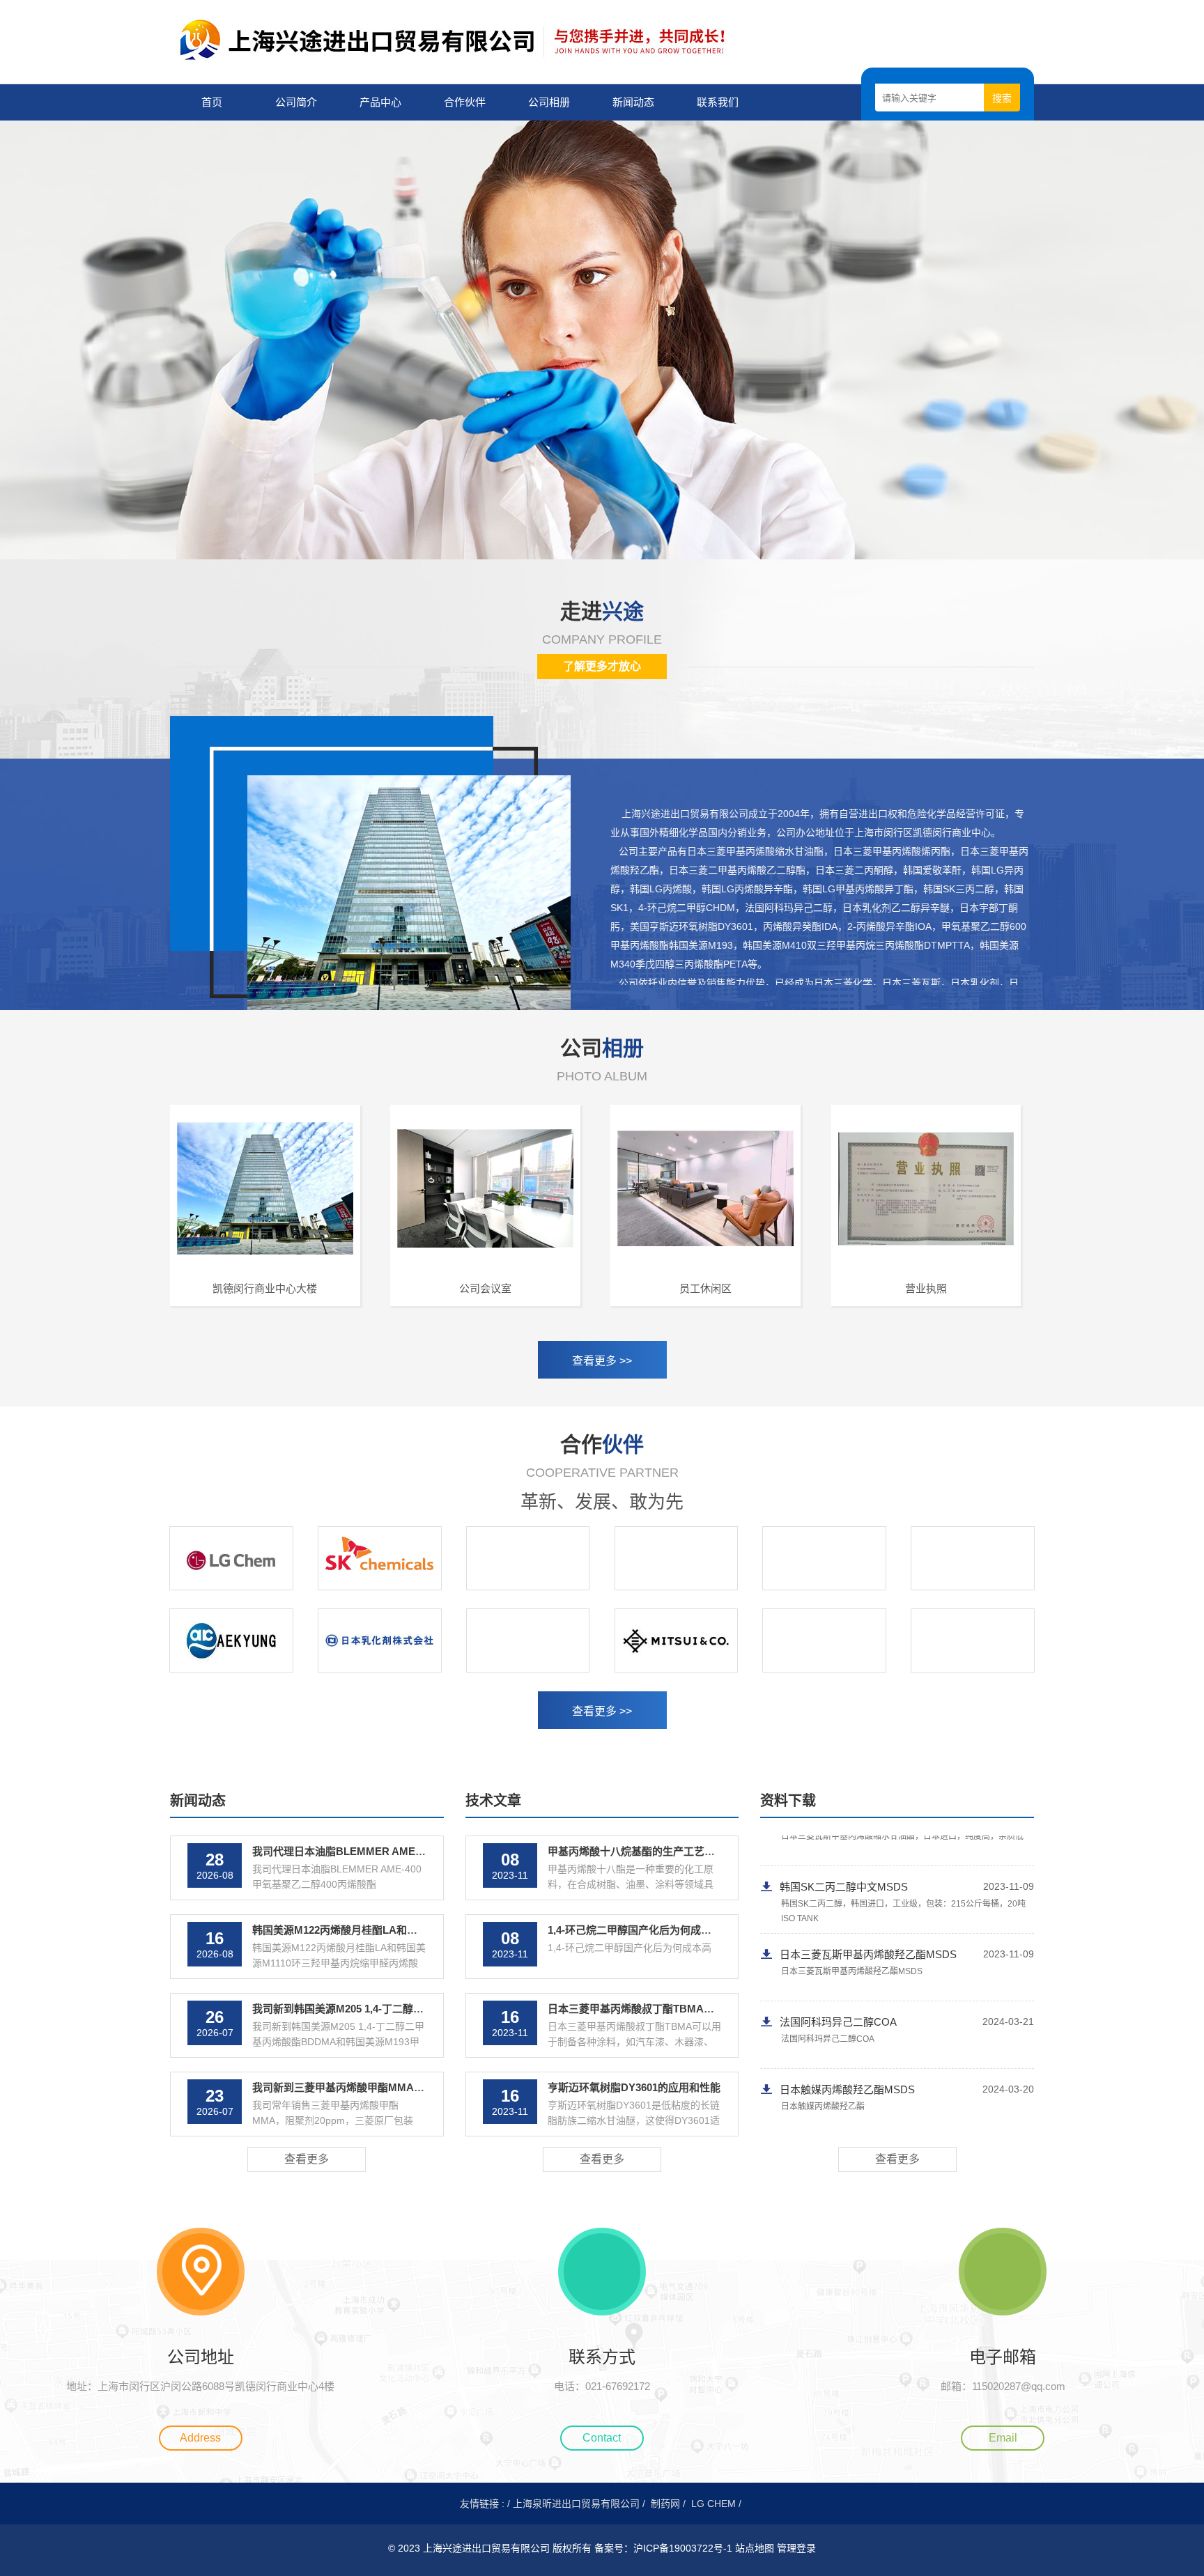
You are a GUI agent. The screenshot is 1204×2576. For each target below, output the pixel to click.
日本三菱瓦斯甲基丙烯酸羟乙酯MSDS (868, 1864)
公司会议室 (485, 1288)
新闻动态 (633, 102)
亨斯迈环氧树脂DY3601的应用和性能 (634, 2087)
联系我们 (718, 102)
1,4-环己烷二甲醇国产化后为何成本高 (635, 1930)
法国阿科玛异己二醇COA (838, 1931)
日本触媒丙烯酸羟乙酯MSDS (847, 1999)
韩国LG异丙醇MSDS (828, 2066)
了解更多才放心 (602, 666)
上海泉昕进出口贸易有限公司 (576, 2504)
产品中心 (380, 102)
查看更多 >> (602, 1361)
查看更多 (307, 2159)
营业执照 (926, 1288)
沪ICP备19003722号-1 (684, 2548)
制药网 (665, 2504)
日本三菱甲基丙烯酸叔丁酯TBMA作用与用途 (652, 2009)
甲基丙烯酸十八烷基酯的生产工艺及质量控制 (652, 1851)
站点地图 (755, 2548)
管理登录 (796, 2548)
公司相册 (549, 102)
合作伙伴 (465, 102)
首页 (212, 102)
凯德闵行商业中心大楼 (265, 1288)
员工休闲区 (705, 1288)
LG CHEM (713, 2504)
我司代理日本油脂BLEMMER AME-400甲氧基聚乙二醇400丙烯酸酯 (410, 1851)
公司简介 (296, 102)
